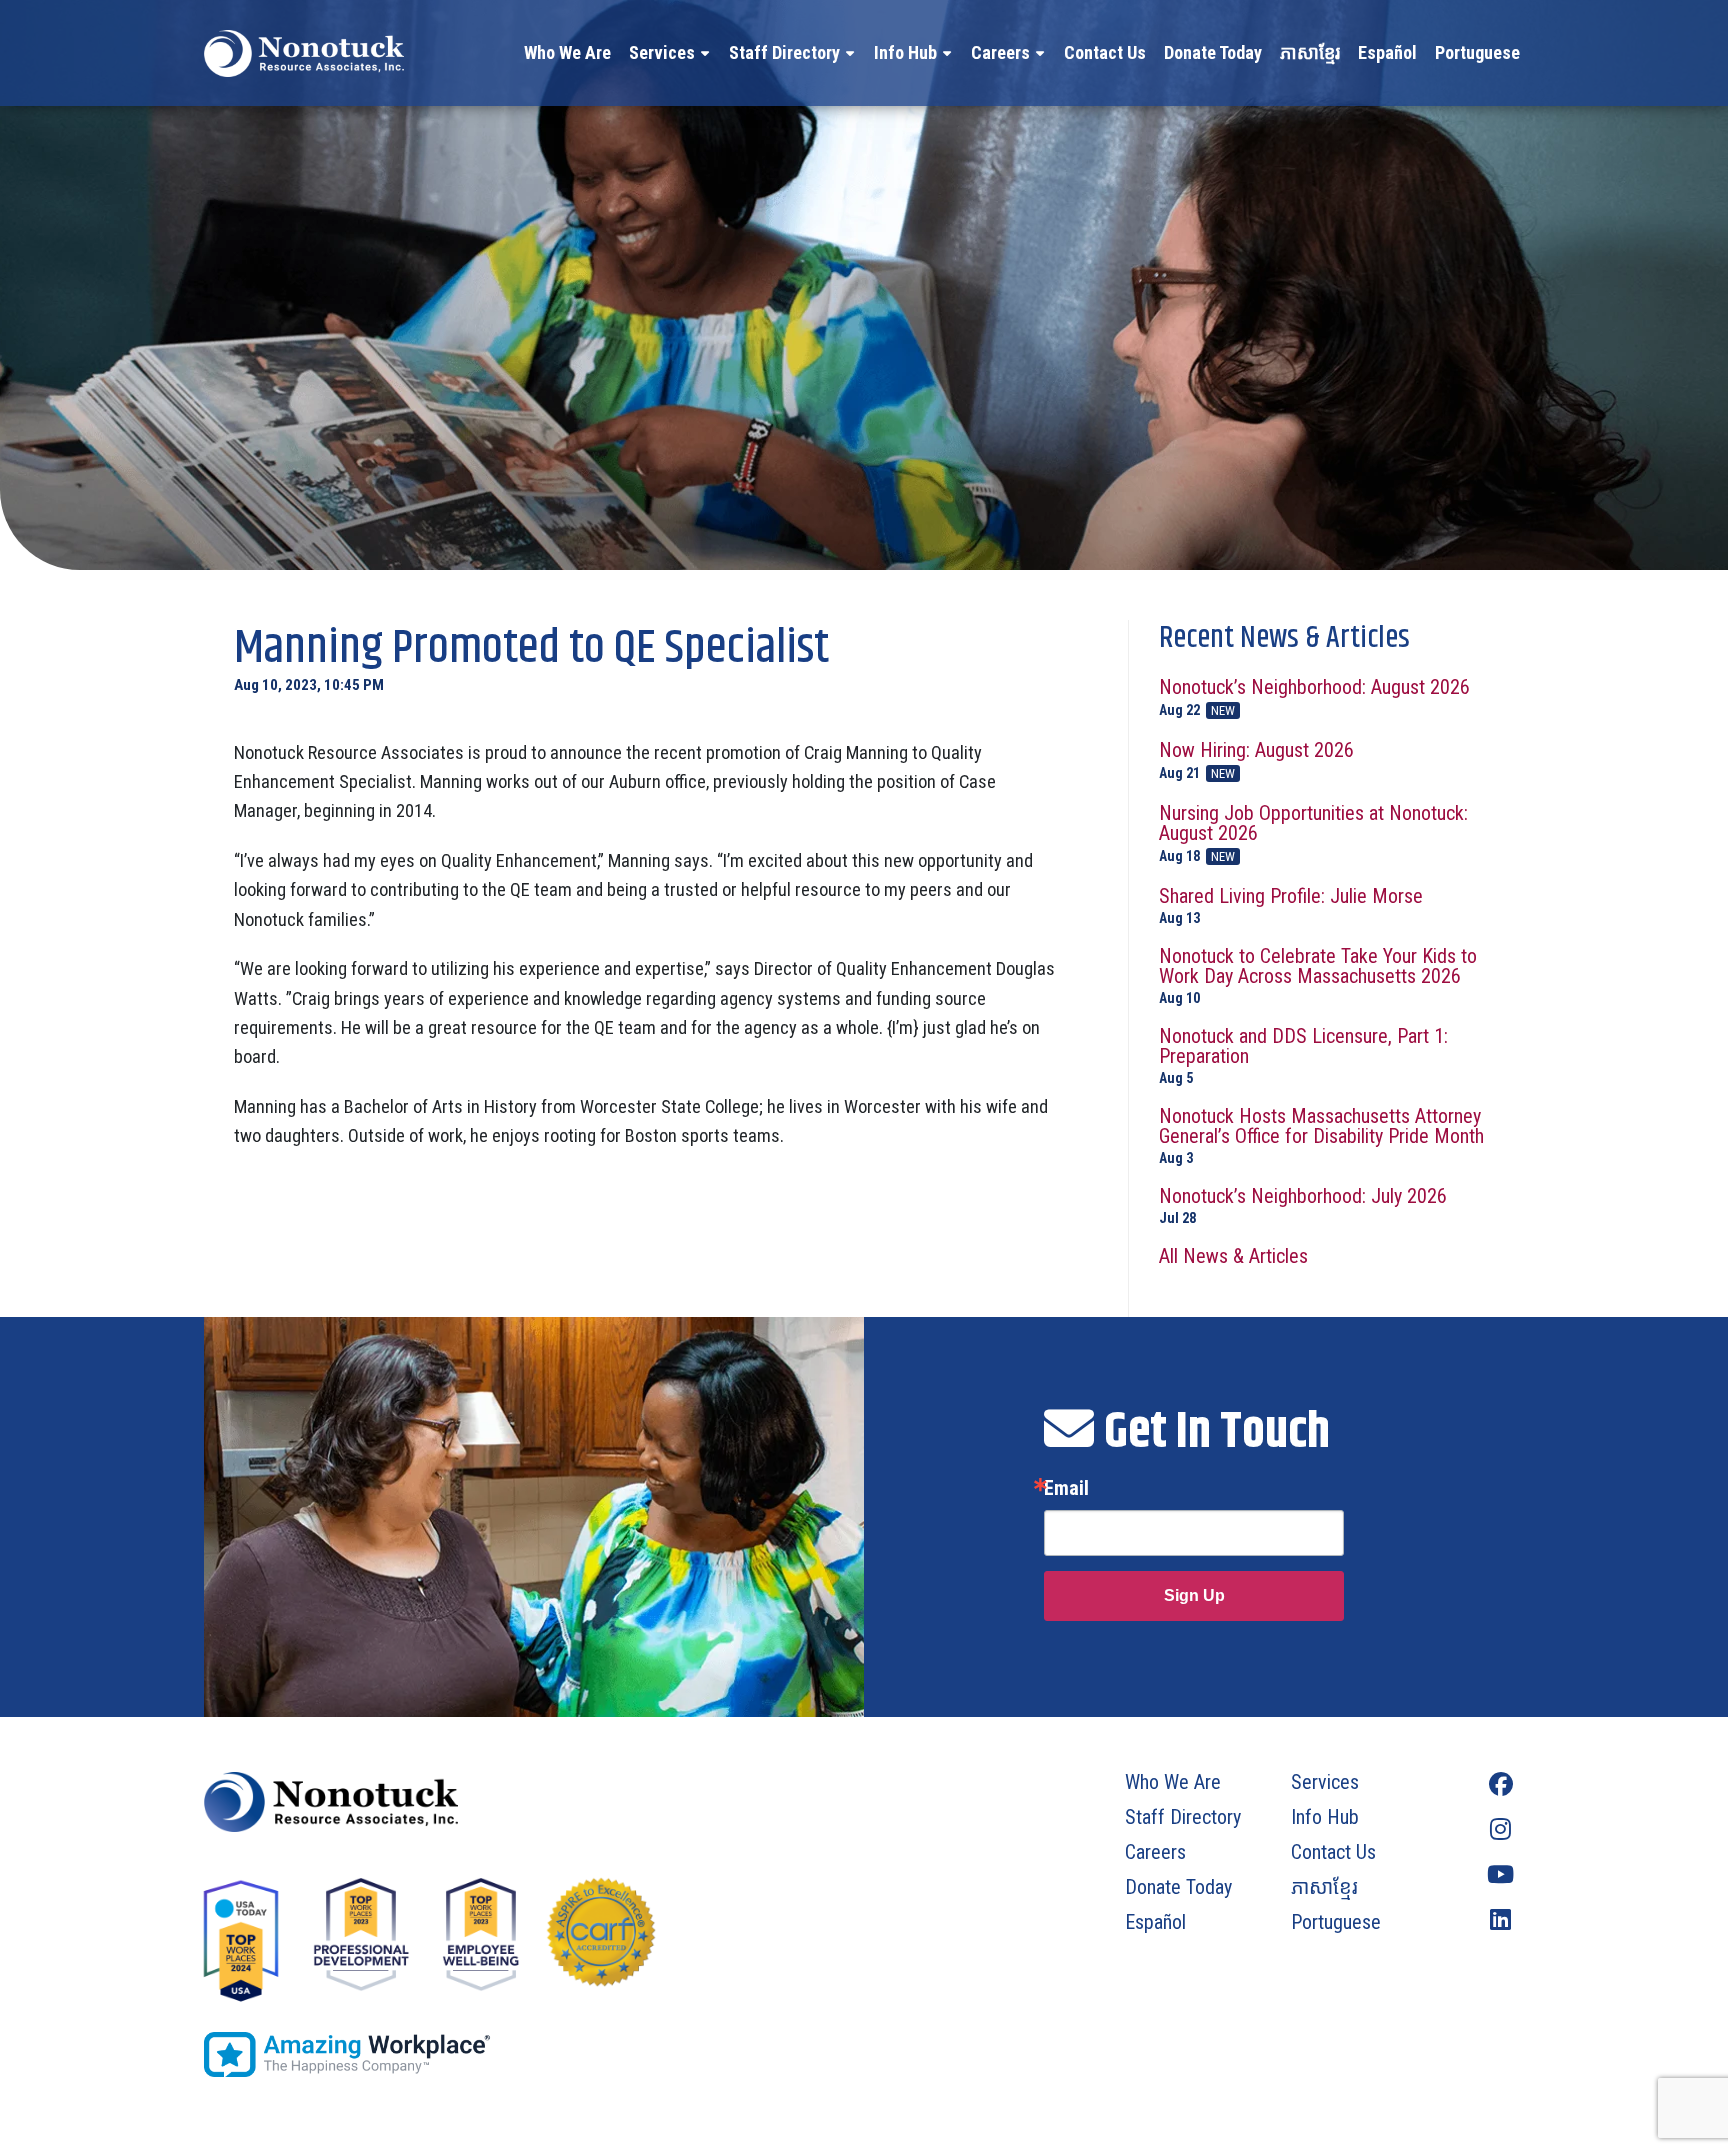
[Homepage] (521, 1802)
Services (662, 52)
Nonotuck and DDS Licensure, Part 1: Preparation (1303, 1055)
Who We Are (567, 52)
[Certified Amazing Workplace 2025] (521, 2054)
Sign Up (1194, 1595)
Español (1387, 52)
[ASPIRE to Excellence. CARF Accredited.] (601, 1942)
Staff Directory (784, 52)
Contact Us (1105, 52)
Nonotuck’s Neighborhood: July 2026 (1303, 1205)
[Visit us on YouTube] (1500, 1874)
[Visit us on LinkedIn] (1500, 1919)
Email (1066, 1488)
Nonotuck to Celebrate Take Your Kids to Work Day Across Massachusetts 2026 (1318, 975)
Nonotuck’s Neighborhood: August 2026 (1314, 697)
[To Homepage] (304, 53)
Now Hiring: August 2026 (1256, 760)
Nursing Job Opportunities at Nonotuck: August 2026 (1313, 833)
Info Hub (905, 52)
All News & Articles (1233, 1256)
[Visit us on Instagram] (1500, 1829)
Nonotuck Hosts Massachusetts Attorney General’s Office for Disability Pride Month (1321, 1135)
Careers (1000, 52)
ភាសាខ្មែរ (1310, 52)
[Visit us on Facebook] (1500, 1784)
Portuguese (1477, 52)
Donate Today (1213, 52)
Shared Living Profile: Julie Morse (1291, 905)
